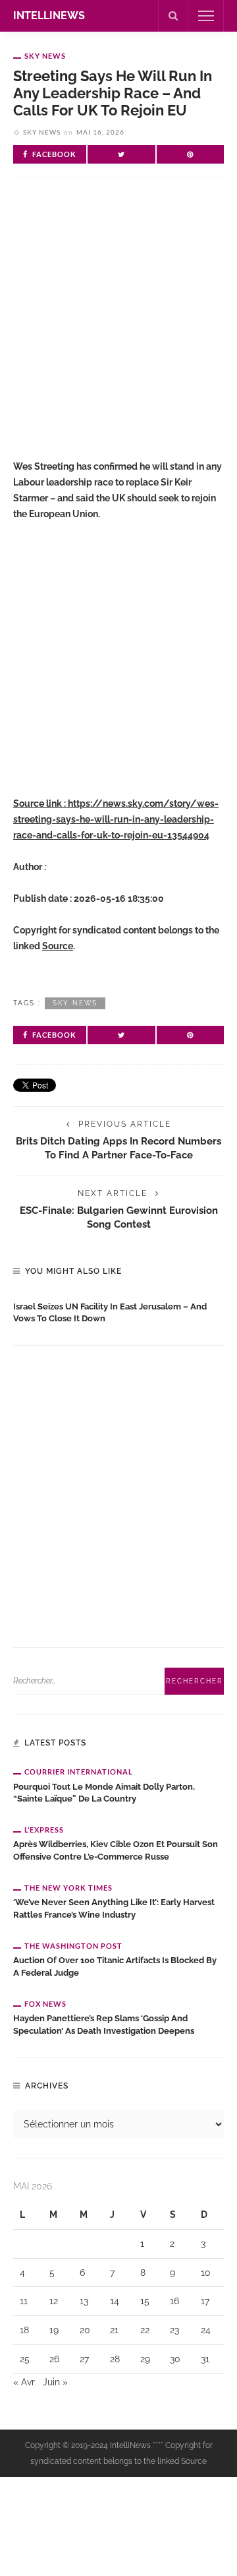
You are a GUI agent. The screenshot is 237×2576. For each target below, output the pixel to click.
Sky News (45, 56)
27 (84, 2359)
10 (206, 2273)
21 (114, 2330)
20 (85, 2330)
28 (115, 2359)
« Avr (24, 2382)
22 (145, 2330)
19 (54, 2330)
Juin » (55, 2382)
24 (206, 2330)
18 (24, 2330)
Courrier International (79, 1772)
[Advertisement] (118, 329)
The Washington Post (73, 1946)
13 (84, 2301)
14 (115, 2301)
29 (145, 2359)
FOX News (45, 2004)
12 (54, 2301)
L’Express (44, 1830)
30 (175, 2359)
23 (174, 2330)
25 (25, 2359)
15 (145, 2301)
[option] (118, 1310)
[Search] (173, 16)
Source (58, 946)
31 (205, 2359)
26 (54, 2359)
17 (205, 2301)
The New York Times (68, 1888)
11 (24, 2301)
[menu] (206, 16)
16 (174, 2301)
